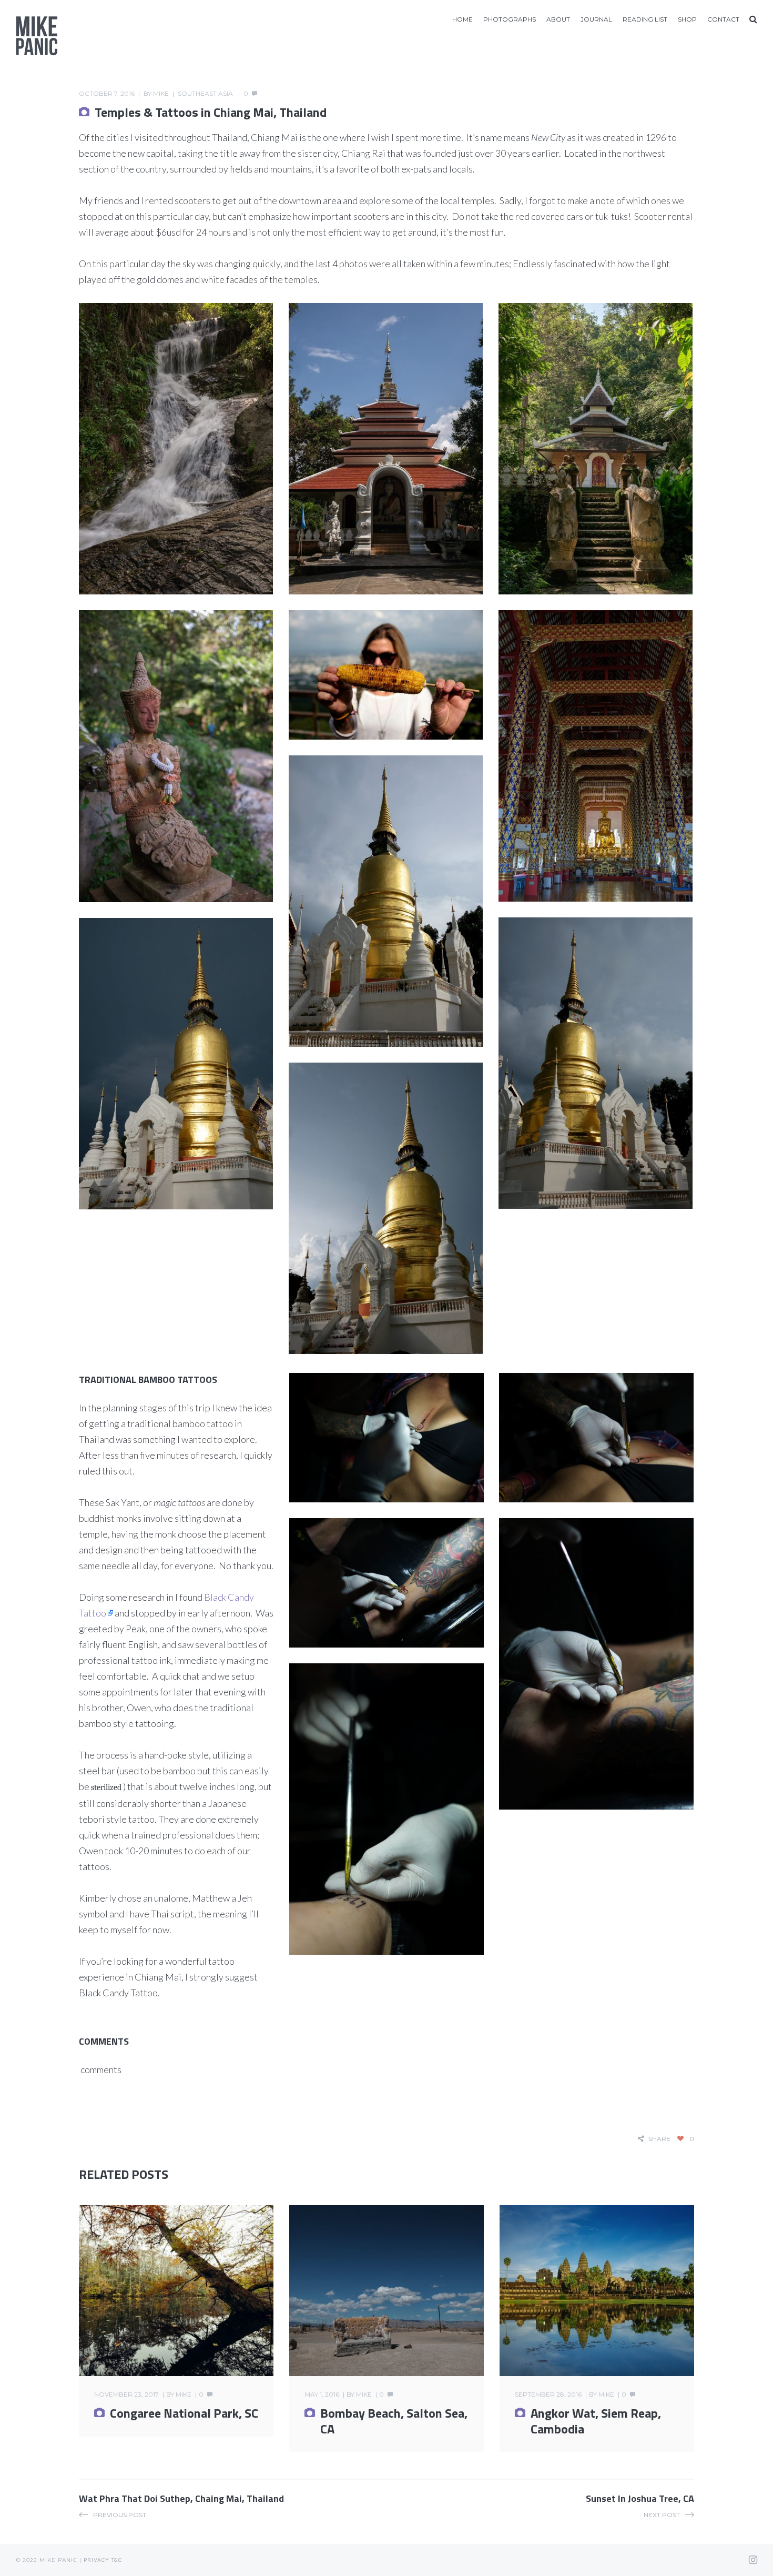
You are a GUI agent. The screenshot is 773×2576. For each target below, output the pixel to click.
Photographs (510, 19)
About (558, 19)
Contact (723, 19)
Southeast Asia (205, 93)
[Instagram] (753, 2560)
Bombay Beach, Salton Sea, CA (394, 2421)
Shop (687, 19)
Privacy (96, 2560)
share (659, 2139)
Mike (161, 93)
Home (462, 19)
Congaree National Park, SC (184, 2413)
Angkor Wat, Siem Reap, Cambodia (596, 2421)
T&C (117, 2560)
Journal (596, 19)
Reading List (645, 19)
